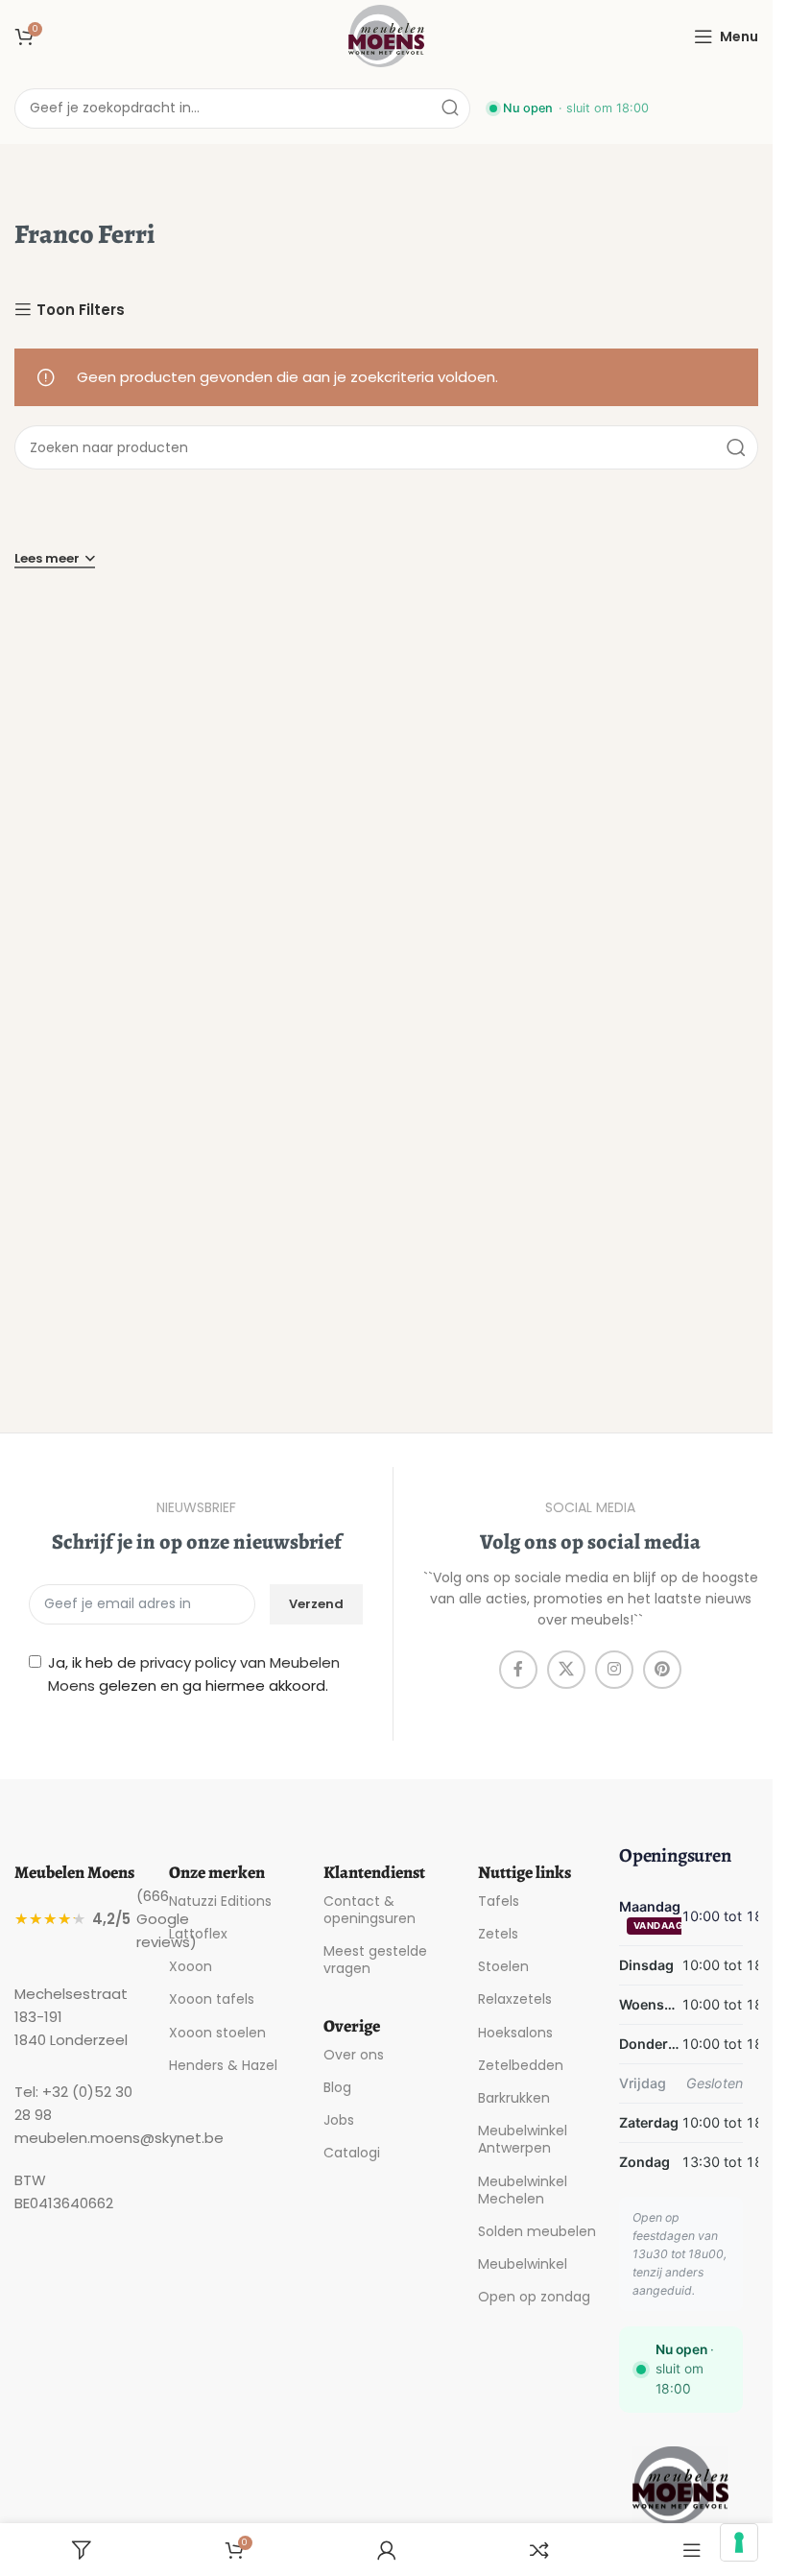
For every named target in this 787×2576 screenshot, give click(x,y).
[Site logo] (387, 35)
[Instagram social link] (614, 1670)
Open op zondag (534, 2297)
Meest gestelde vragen (375, 1960)
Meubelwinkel (523, 2264)
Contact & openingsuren (370, 1910)
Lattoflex (198, 1934)
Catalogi (352, 2153)
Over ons (354, 2055)
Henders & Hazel (223, 2065)
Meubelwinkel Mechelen (523, 2190)
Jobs (339, 2120)
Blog (337, 2087)
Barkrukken (514, 2098)
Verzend (316, 1604)
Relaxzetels (515, 1999)
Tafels (499, 1901)
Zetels (498, 1934)
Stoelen (503, 1966)
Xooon (191, 1966)
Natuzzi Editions (220, 1901)
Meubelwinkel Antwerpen (523, 2139)
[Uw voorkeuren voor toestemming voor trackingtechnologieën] (739, 2542)
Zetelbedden (521, 2065)
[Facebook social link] (518, 1670)
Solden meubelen (537, 2231)
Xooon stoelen (217, 2033)
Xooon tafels (212, 1999)
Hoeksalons (515, 2033)
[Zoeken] (450, 108)
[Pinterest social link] (662, 1670)
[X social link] (566, 1670)
